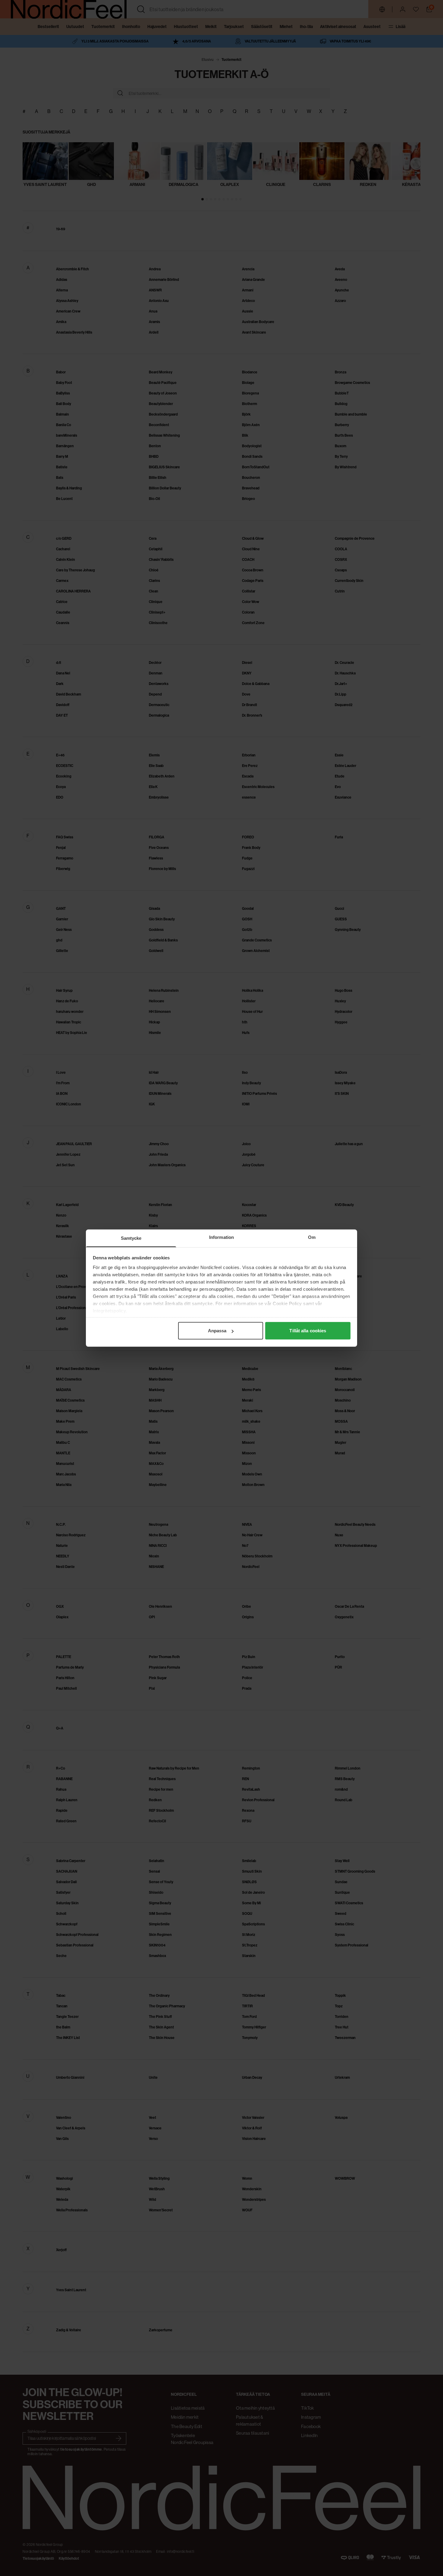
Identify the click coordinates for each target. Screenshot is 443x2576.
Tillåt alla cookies (308, 1331)
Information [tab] (222, 1237)
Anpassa (217, 1331)
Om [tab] (312, 1237)
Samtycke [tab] (131, 1238)
